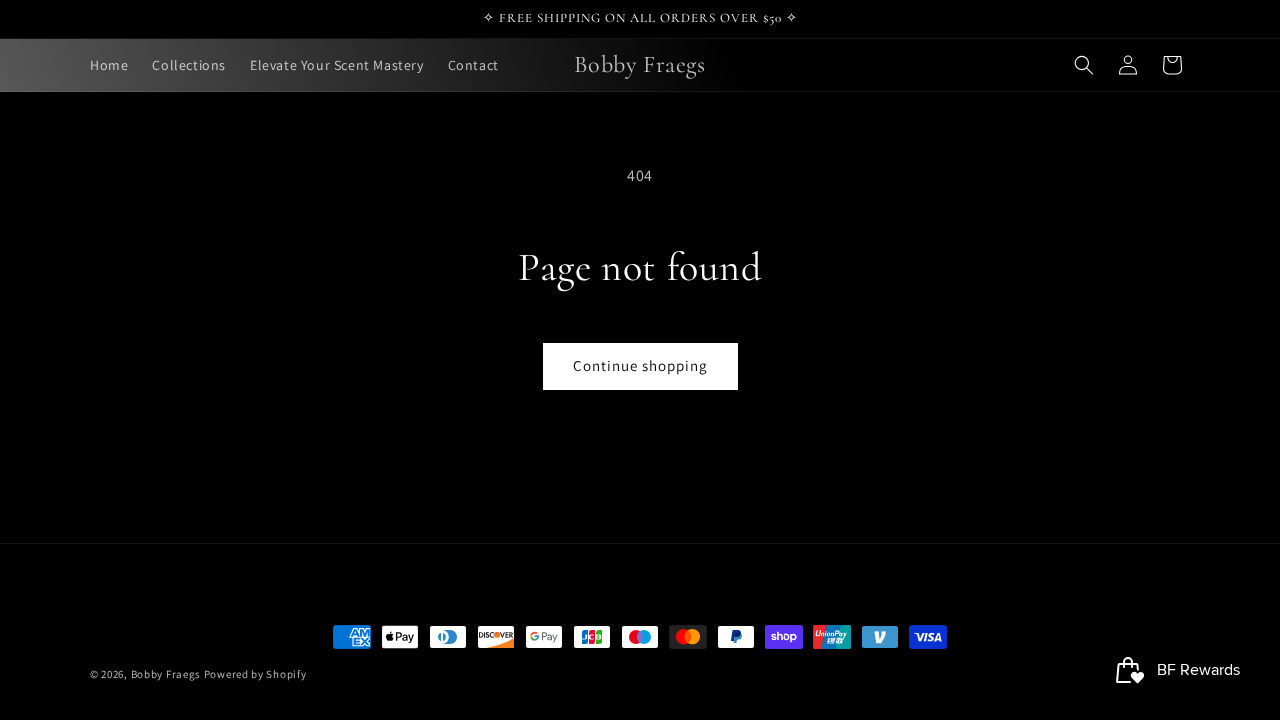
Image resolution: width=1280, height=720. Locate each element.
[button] (1084, 65)
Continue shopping (640, 365)
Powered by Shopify (255, 674)
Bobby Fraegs (166, 674)
